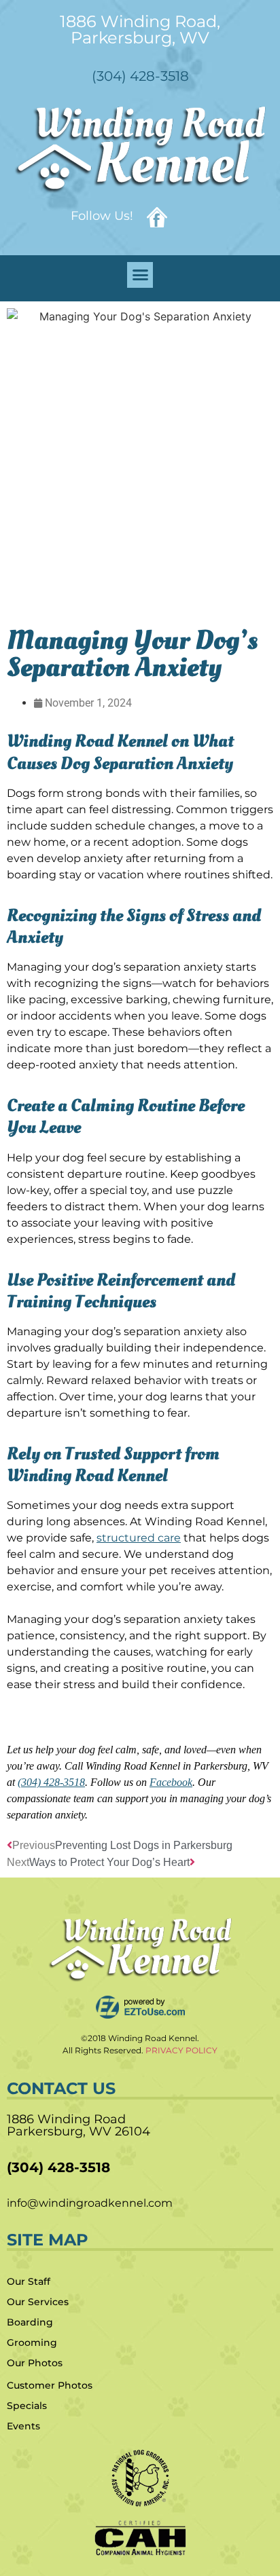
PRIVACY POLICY (181, 2050)
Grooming (32, 2342)
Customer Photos (50, 2385)
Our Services (38, 2302)
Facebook (171, 1782)
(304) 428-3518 (51, 1782)
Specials (27, 2406)
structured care (139, 1538)
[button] (140, 275)
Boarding (30, 2322)
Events (23, 2426)
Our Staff (29, 2281)
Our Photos (35, 2363)
